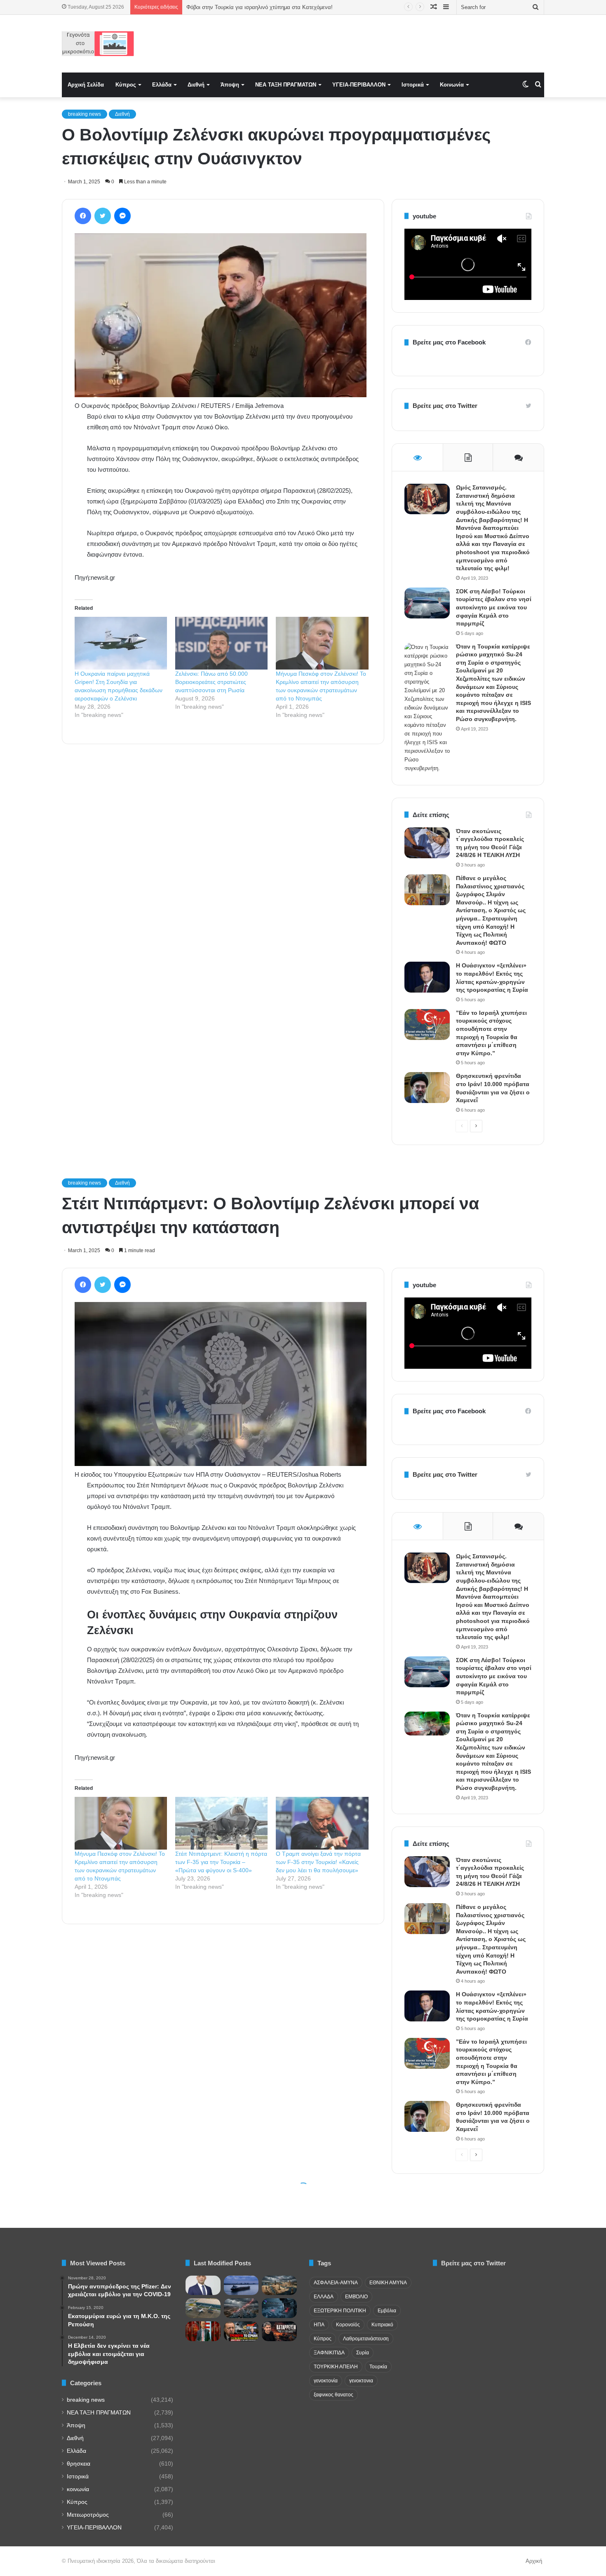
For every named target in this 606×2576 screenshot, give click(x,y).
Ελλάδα (162, 85)
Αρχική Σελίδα (86, 85)
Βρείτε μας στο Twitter (445, 406)
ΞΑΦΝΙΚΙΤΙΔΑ (329, 2353)
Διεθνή (196, 85)
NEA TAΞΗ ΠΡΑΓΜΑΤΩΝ (286, 85)
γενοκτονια (361, 2381)
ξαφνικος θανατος (334, 2395)
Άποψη (230, 85)
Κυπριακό (382, 2325)
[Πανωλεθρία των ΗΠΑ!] (279, 2331)
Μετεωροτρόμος (88, 2515)
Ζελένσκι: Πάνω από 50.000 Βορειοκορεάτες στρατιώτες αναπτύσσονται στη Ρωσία (211, 682)
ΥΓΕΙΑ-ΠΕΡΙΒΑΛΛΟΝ (359, 85)
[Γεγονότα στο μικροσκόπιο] (98, 44)
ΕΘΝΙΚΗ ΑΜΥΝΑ (388, 2283)
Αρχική (534, 2561)
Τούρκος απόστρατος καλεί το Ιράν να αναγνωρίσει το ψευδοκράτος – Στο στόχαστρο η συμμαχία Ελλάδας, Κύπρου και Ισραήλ (339, 7)
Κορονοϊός (348, 2325)
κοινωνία (78, 2489)
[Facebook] (83, 216)
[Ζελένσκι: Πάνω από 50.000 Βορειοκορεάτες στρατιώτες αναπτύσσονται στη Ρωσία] (221, 643)
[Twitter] (103, 216)
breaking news (85, 114)
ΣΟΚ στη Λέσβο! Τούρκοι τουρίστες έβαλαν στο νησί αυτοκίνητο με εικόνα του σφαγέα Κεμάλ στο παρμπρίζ (494, 607)
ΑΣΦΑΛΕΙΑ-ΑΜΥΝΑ (336, 2283)
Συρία (363, 2353)
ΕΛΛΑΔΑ (324, 2297)
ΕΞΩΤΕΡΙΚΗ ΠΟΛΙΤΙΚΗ (340, 2311)
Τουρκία (378, 2367)
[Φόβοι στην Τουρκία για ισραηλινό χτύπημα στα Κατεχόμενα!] (241, 2331)
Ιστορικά (413, 85)
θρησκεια (79, 2464)
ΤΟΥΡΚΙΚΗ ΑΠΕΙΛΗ (336, 2367)
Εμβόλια (387, 2311)
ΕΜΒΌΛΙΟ (356, 2297)
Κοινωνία (452, 85)
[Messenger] (122, 216)
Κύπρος (126, 85)
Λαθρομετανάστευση (366, 2339)
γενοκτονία (326, 2381)
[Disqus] (223, 868)
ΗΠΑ (319, 2325)
